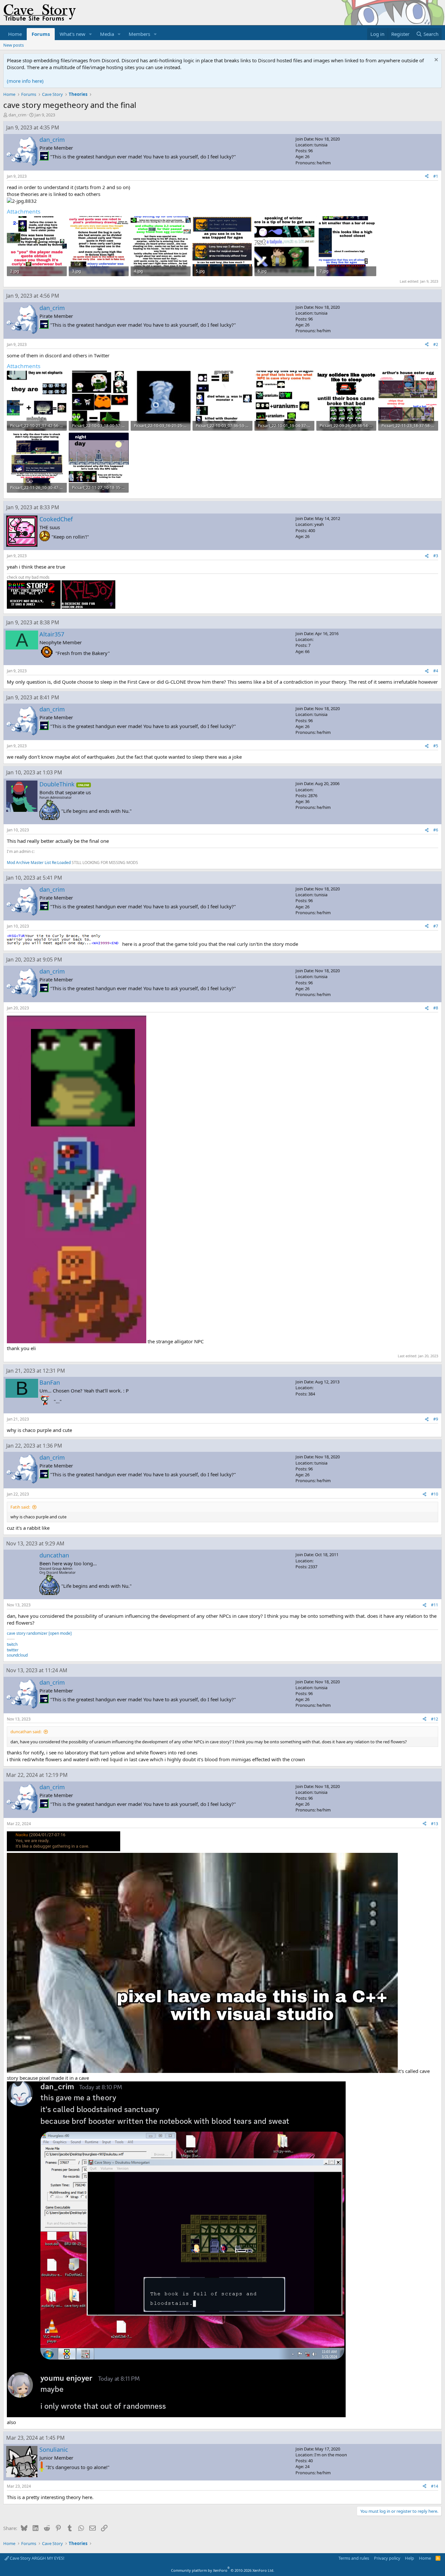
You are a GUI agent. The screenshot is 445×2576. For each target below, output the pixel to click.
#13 (435, 1824)
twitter (13, 1650)
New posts (14, 45)
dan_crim (17, 115)
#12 (435, 1719)
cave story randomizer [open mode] (39, 1633)
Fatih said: (20, 1507)
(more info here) (25, 81)
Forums (41, 34)
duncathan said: (26, 1732)
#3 (436, 556)
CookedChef (56, 519)
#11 (435, 1605)
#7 (436, 926)
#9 (436, 1419)
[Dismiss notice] (435, 60)
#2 (436, 344)
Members (139, 34)
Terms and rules (354, 2558)
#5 (436, 746)
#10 (435, 1494)
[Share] (427, 177)
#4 (436, 671)
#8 (436, 1008)
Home (15, 34)
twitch (12, 1644)
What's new (72, 34)
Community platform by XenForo (223, 2570)
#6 (436, 830)
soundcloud (17, 1655)
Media (107, 34)
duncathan (54, 1555)
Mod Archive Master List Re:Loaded (39, 863)
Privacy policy (387, 2558)
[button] (91, 34)
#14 (435, 2486)
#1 (436, 176)
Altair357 (52, 634)
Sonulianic (54, 2449)
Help (409, 2558)
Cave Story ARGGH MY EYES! (37, 2558)
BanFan (50, 1382)
